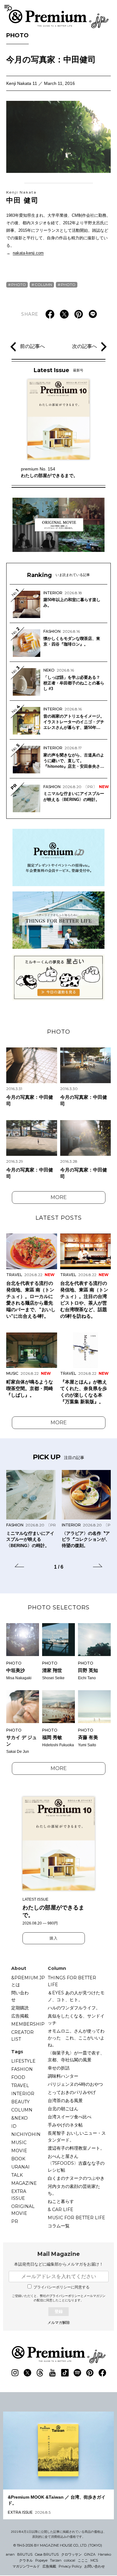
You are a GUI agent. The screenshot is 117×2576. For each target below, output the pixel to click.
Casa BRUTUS (47, 2554)
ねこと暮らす (61, 2201)
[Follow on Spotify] (77, 2373)
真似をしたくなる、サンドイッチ (76, 2019)
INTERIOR (23, 2094)
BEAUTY (20, 2102)
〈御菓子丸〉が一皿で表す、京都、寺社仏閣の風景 (76, 2056)
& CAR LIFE (61, 2210)
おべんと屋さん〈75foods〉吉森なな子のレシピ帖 (76, 2163)
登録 (59, 2311)
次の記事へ (85, 346)
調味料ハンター (63, 2076)
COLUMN (43, 285)
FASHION (22, 2069)
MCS (94, 2560)
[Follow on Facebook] (102, 2373)
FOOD (18, 2077)
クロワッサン (71, 2554)
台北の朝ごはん (63, 2109)
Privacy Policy (70, 2566)
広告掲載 (20, 2016)
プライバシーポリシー (65, 2296)
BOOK (18, 2159)
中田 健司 (22, 197)
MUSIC (19, 2142)
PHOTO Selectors (59, 1607)
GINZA (90, 2554)
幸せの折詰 (59, 2068)
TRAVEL (20, 2085)
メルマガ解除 (59, 2323)
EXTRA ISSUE (19, 2195)
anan (10, 2554)
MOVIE (19, 2151)
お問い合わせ (95, 2566)
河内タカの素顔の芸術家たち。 (74, 2190)
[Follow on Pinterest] (90, 2373)
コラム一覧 (59, 2226)
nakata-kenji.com (28, 253)
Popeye (41, 2560)
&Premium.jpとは (28, 1981)
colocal (70, 2560)
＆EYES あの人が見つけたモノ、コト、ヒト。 (76, 1996)
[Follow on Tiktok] (65, 2373)
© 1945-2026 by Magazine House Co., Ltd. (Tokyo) (58, 2545)
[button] (19, 1566)
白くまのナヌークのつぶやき (76, 2178)
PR (15, 2221)
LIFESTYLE (23, 2061)
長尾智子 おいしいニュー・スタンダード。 (77, 2137)
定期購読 (20, 2008)
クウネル (26, 2560)
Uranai (20, 2167)
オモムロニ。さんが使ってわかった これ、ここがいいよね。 (76, 2038)
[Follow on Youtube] (52, 2373)
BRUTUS (25, 2554)
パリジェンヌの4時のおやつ (75, 2084)
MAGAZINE (24, 2183)
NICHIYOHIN (26, 2134)
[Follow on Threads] (40, 2373)
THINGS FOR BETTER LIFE (72, 1981)
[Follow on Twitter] (27, 2373)
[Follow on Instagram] (15, 2373)
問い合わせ (20, 1996)
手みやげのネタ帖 (65, 2125)
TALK (17, 2175)
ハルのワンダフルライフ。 (74, 2008)
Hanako (105, 2554)
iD (14, 2126)
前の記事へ (32, 346)
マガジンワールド (26, 2566)
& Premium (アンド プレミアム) (59, 19)
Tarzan (56, 2560)
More (59, 1197)
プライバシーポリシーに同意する (61, 2287)
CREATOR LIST (22, 2036)
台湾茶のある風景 (65, 2101)
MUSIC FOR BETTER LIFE (76, 2218)
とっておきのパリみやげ (72, 2092)
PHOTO (17, 35)
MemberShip (28, 2024)
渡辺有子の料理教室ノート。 (76, 2148)
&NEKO (19, 2118)
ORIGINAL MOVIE (23, 2210)
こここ (83, 2560)
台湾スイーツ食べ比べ (70, 2117)
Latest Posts (59, 1218)
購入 (54, 1938)
